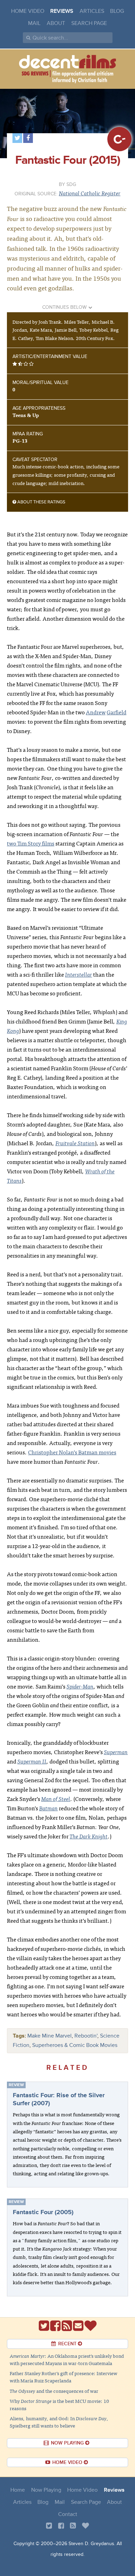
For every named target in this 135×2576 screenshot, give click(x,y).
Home (18, 2490)
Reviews (62, 11)
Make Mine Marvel (49, 2036)
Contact (68, 2514)
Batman (48, 1808)
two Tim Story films (31, 843)
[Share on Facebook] (28, 138)
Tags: (19, 2036)
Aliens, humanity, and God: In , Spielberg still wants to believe (59, 2422)
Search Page (89, 23)
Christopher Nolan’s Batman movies (72, 1452)
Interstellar (79, 974)
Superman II (32, 1761)
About (56, 23)
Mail (34, 23)
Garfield (116, 712)
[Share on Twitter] (17, 138)
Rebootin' (86, 2036)
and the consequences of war (54, 2391)
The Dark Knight (89, 1836)
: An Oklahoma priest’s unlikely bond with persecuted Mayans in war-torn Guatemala (67, 2359)
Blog (117, 11)
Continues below (65, 307)
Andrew (96, 712)
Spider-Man (80, 1686)
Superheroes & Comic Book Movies (75, 2045)
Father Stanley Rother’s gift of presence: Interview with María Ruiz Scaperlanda (64, 2377)
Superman (116, 1752)
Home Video (28, 11)
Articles (92, 11)
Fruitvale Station (75, 1143)
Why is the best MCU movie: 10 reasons (59, 2404)
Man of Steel (56, 1799)
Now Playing (46, 2490)
